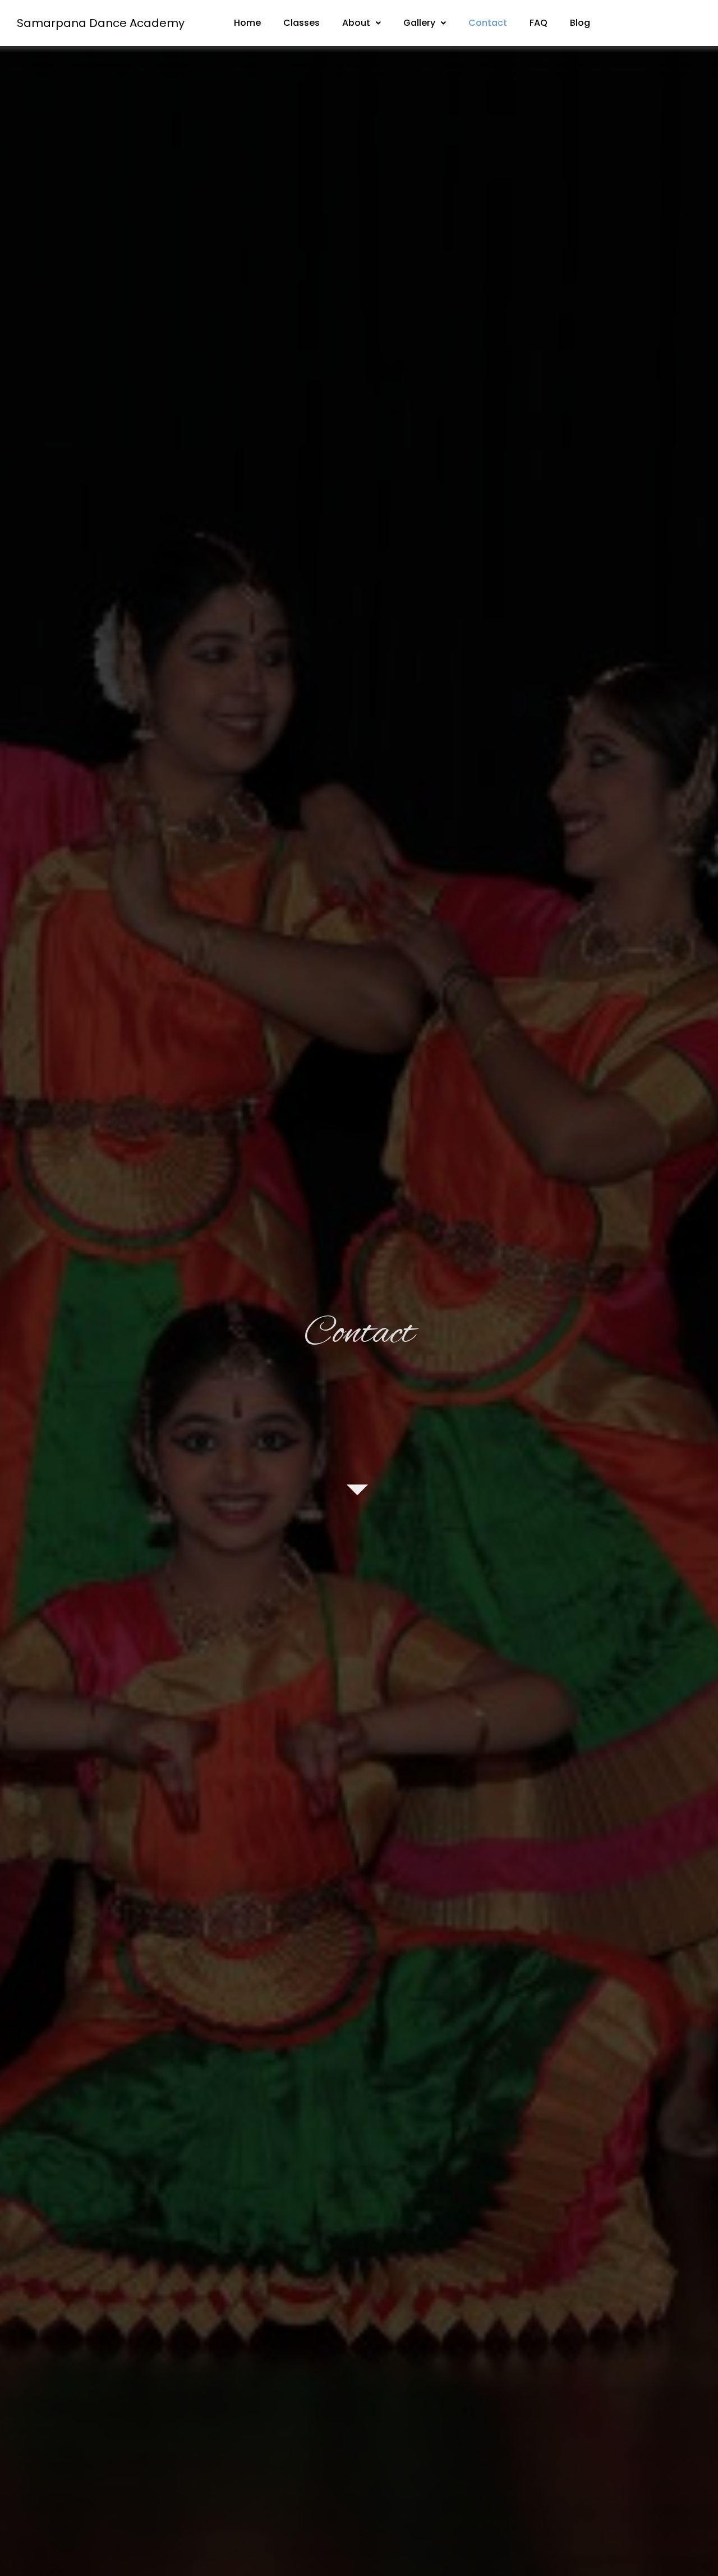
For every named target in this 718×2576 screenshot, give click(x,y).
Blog (580, 23)
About (356, 23)
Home (247, 23)
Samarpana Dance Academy (101, 23)
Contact (488, 23)
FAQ (538, 23)
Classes (302, 23)
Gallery (419, 23)
